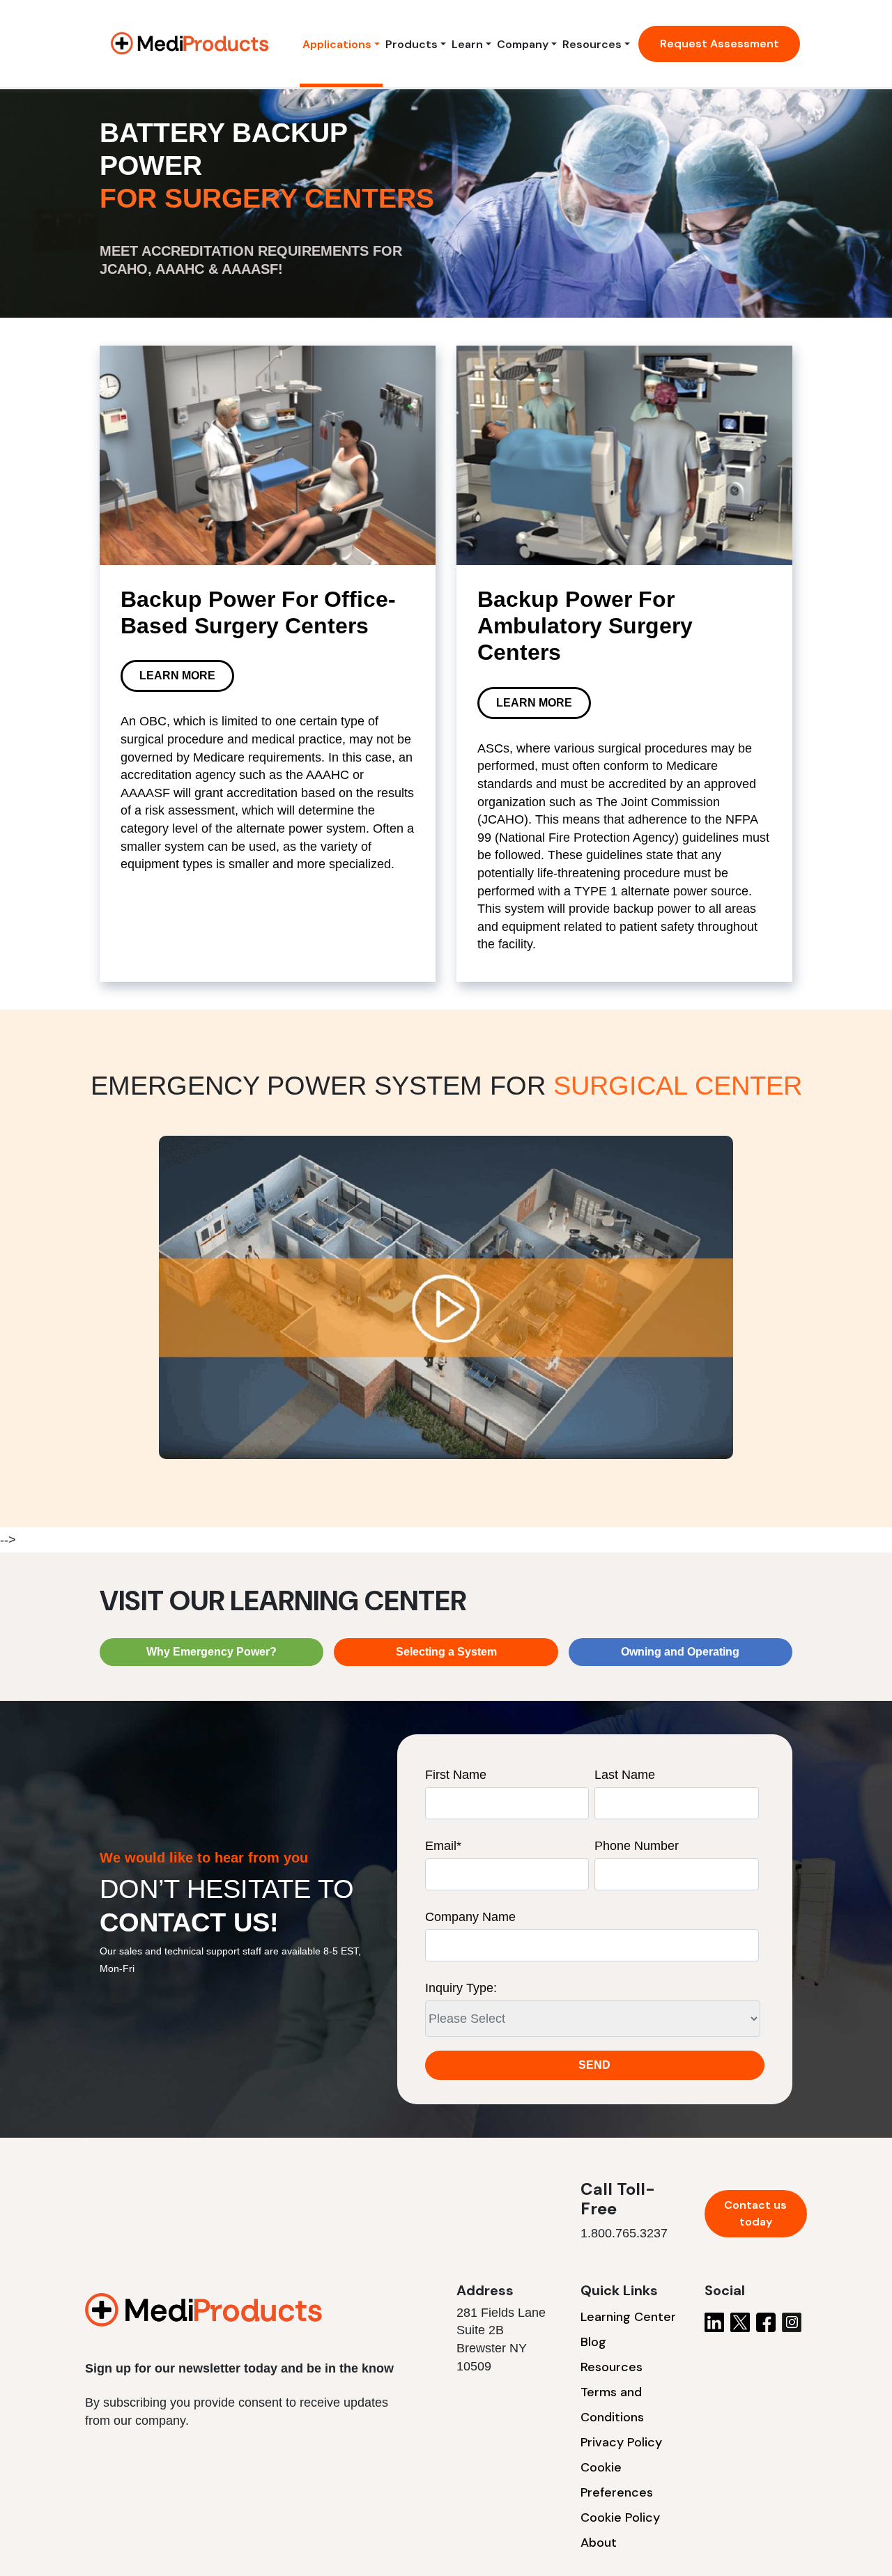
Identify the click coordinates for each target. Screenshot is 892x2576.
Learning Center (628, 2317)
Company (523, 44)
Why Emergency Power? (212, 1652)
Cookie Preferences (617, 2480)
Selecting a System (446, 1652)
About (599, 2543)
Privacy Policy (621, 2442)
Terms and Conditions (612, 2405)
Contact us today (755, 2213)
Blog (593, 2342)
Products (412, 44)
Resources (592, 44)
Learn (467, 44)
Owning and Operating (680, 1652)
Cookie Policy (620, 2517)
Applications (337, 44)
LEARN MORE (177, 676)
